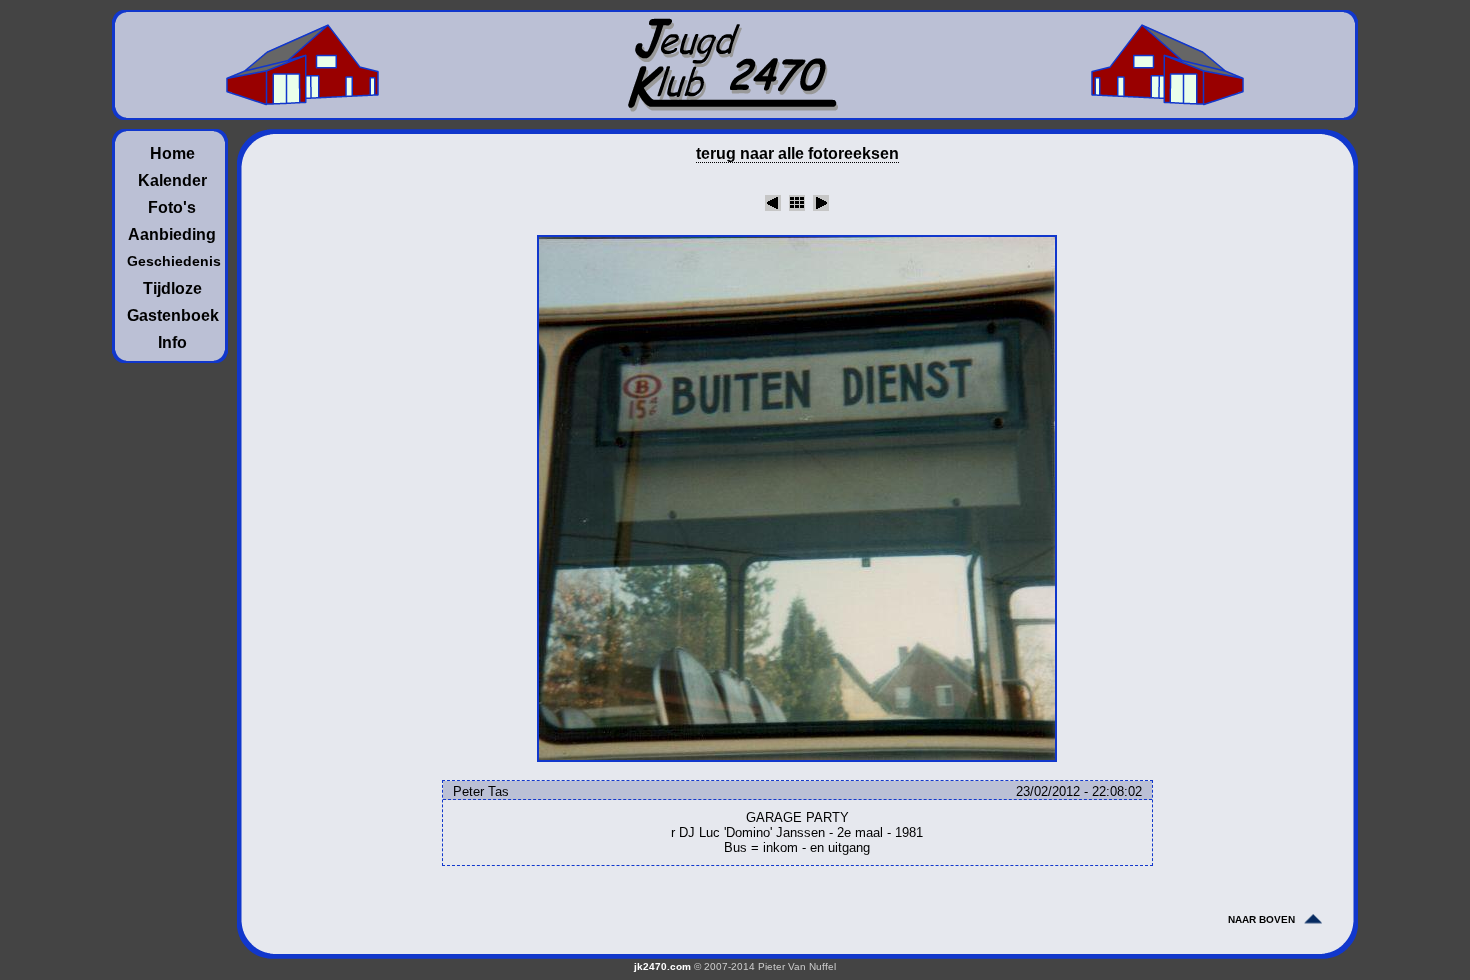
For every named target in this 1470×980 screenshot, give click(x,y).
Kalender (172, 180)
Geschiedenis (172, 261)
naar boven (1261, 919)
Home (172, 153)
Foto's (172, 207)
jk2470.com (662, 966)
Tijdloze (172, 288)
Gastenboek (172, 315)
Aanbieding (172, 234)
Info (172, 342)
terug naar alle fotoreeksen (797, 153)
